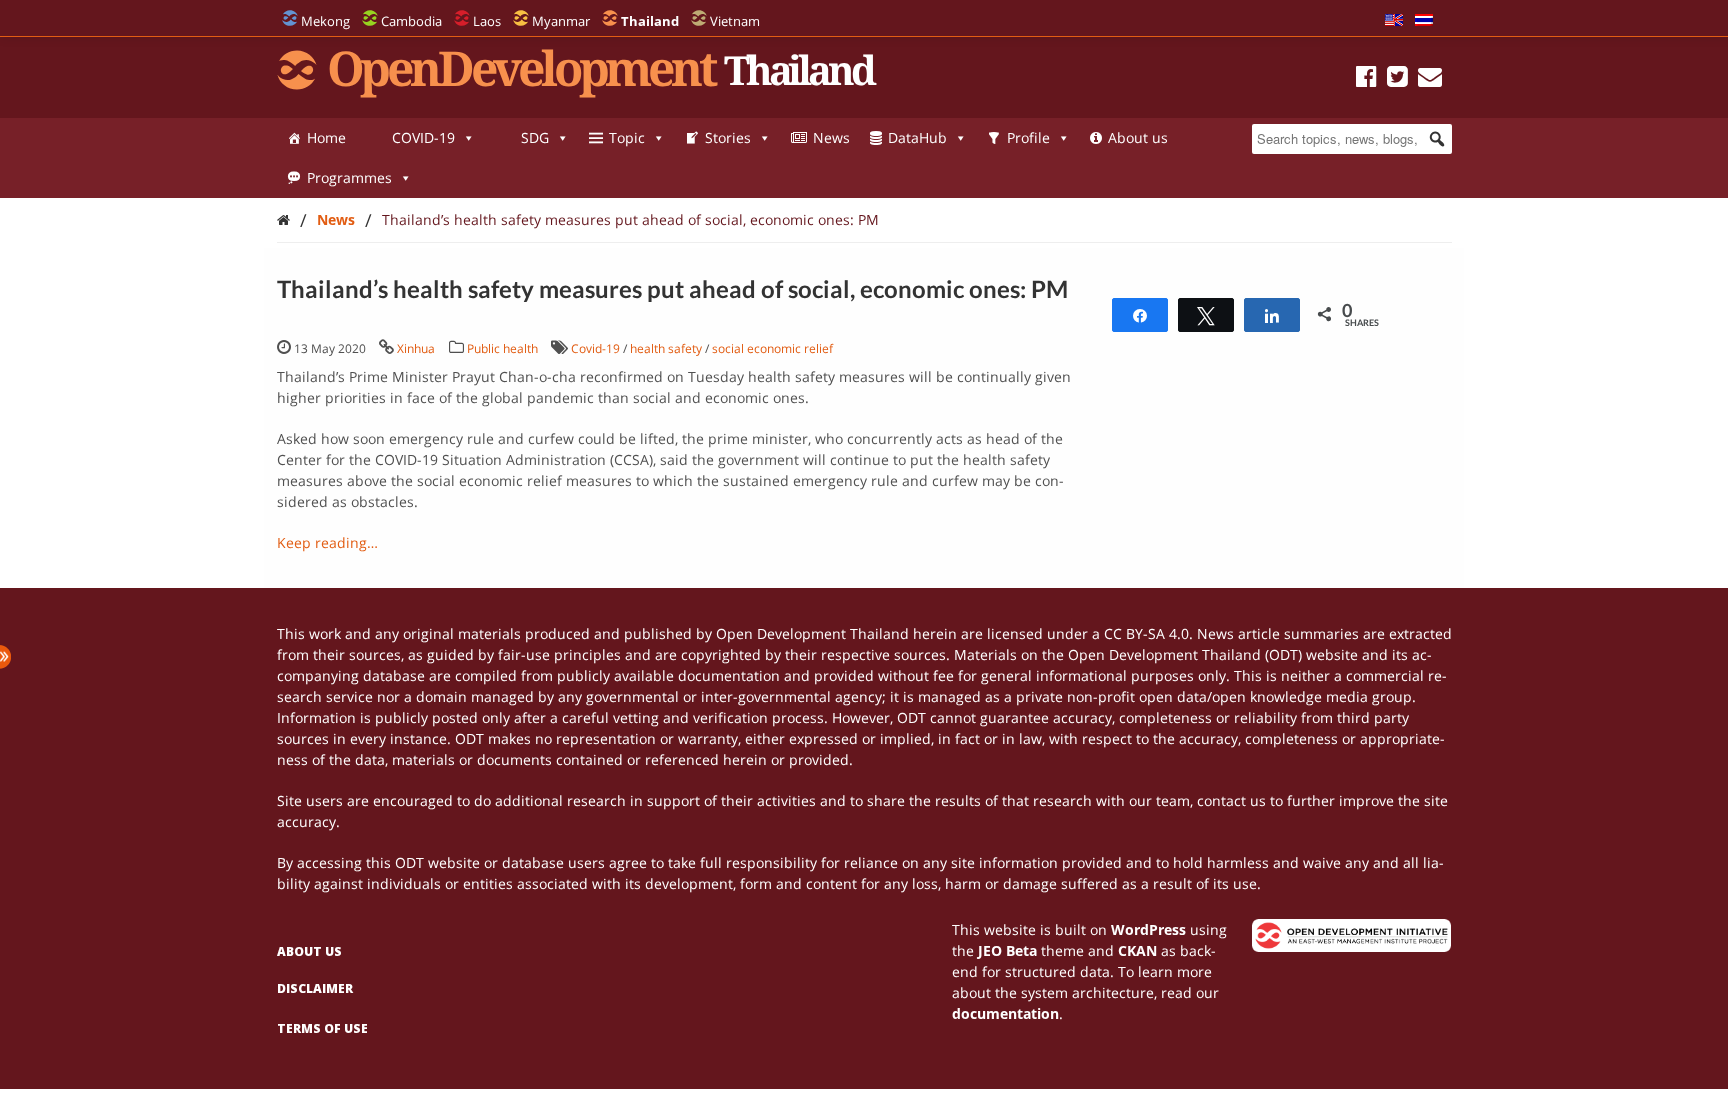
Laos (487, 21)
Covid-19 (595, 348)
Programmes (349, 177)
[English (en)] (1394, 21)
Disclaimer (315, 988)
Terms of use (322, 1028)
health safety (666, 348)
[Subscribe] (1430, 79)
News (831, 137)
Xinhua (416, 348)
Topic (627, 137)
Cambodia (411, 21)
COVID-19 (423, 137)
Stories (728, 137)
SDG (535, 137)
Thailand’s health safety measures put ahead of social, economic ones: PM (630, 219)
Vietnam (735, 21)
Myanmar (561, 21)
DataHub (917, 137)
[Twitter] (1397, 79)
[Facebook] (1366, 79)
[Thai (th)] (1424, 21)
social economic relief (772, 348)
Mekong (325, 21)
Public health (502, 348)
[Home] (283, 219)
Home (326, 137)
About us (1138, 137)
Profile (1028, 137)
